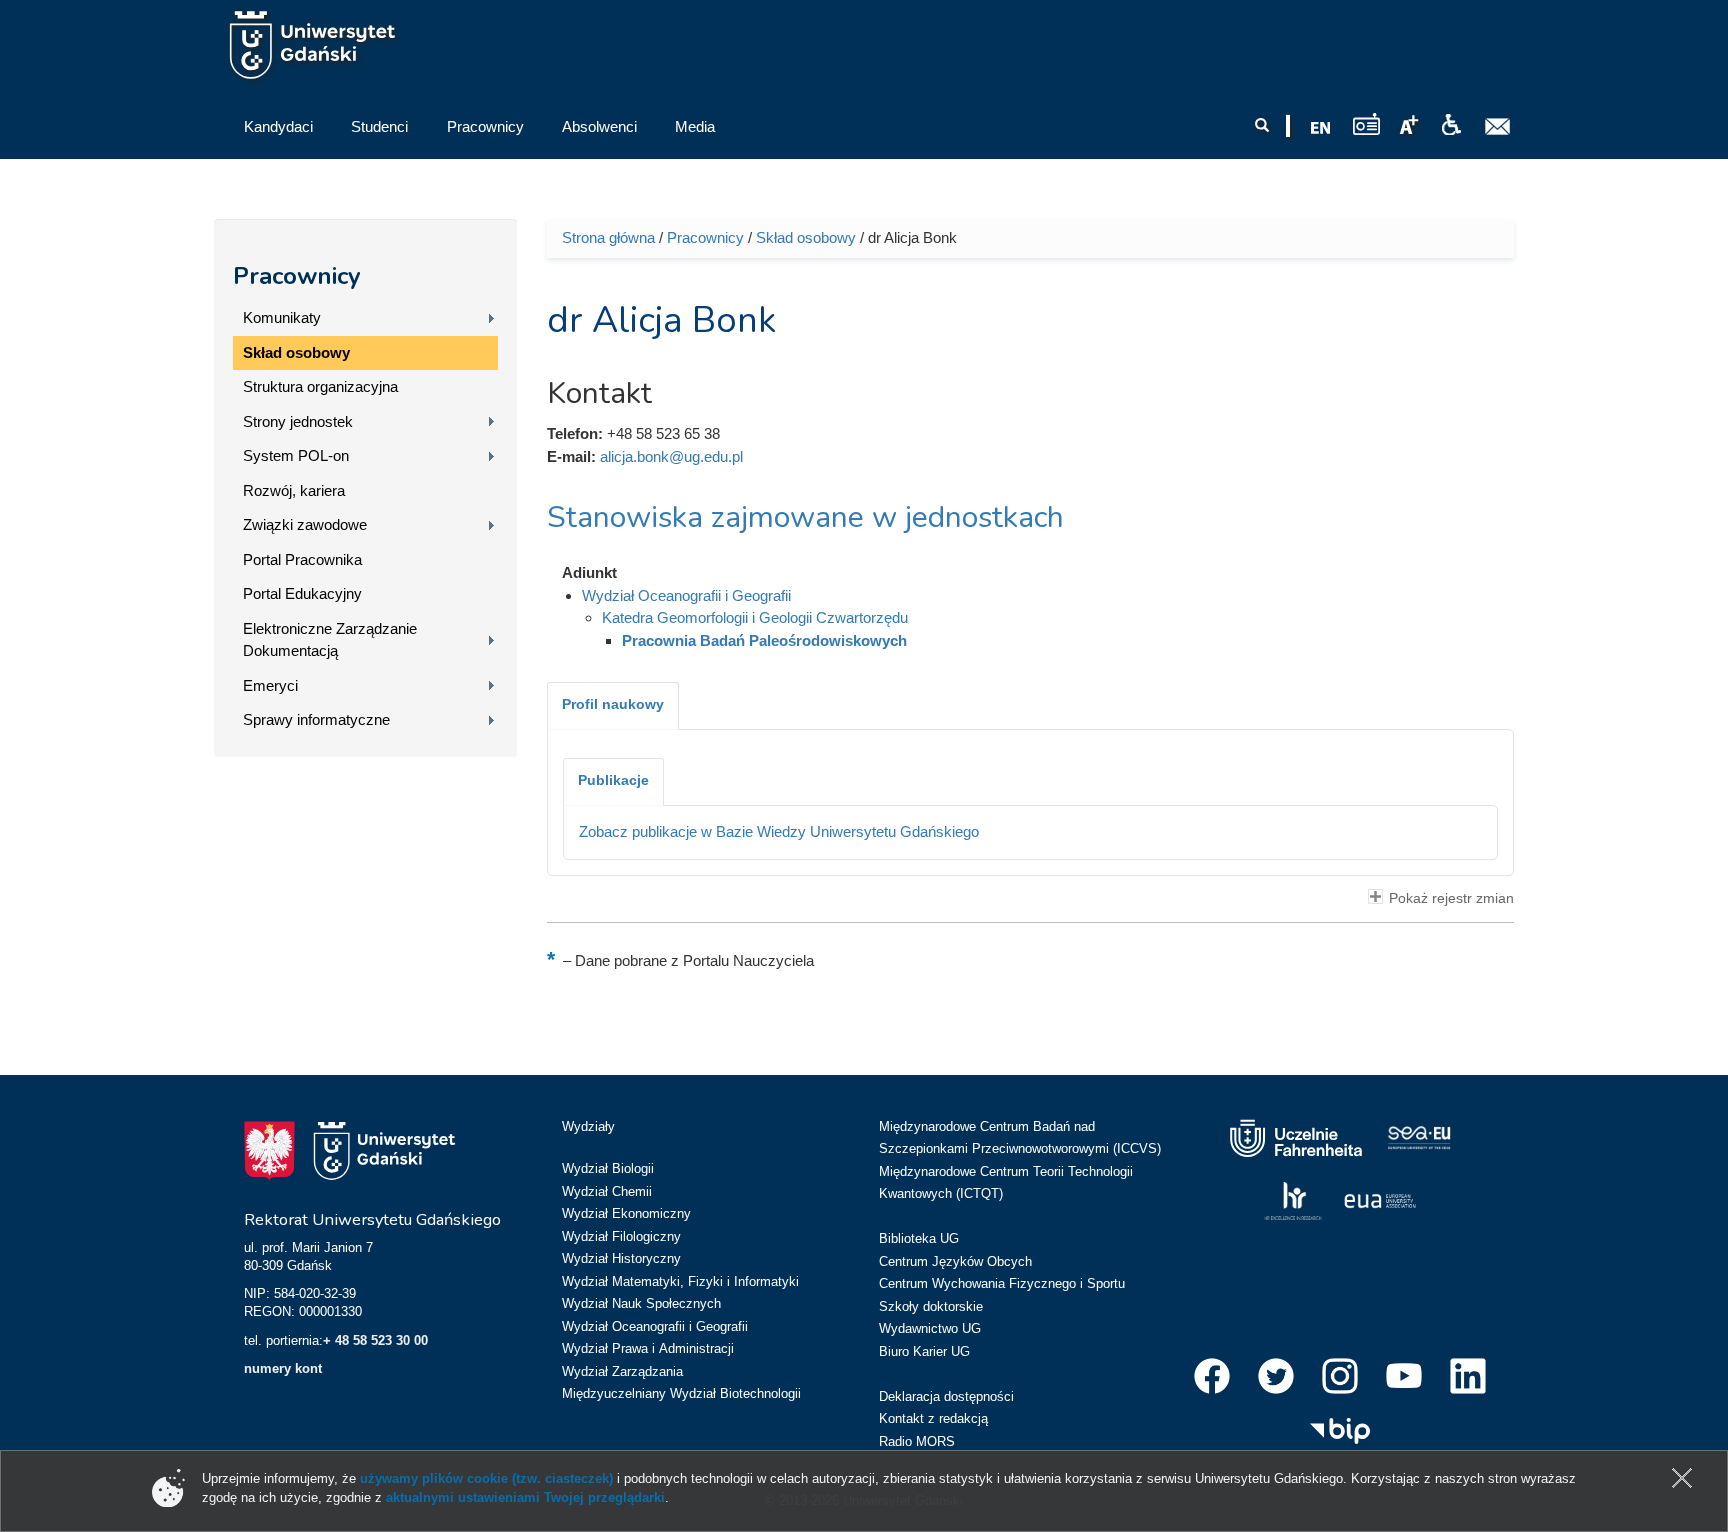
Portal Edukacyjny (302, 593)
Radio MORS (917, 1441)
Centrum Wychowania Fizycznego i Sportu (1002, 1283)
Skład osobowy (296, 352)
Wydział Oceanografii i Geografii (686, 595)
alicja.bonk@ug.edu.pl (671, 456)
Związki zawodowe (305, 524)
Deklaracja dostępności (946, 1396)
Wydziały (588, 1126)
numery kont (283, 1368)
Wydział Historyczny (621, 1258)
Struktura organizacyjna (320, 386)
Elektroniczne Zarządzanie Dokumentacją (330, 640)
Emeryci (270, 685)
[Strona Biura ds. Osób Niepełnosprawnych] (1451, 125)
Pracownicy (297, 276)
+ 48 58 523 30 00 (375, 1340)
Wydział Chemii (607, 1191)
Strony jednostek (298, 421)
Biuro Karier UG (924, 1351)
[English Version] (1321, 128)
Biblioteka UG (919, 1238)
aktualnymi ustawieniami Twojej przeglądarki (525, 1497)
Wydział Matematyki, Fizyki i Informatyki (680, 1281)
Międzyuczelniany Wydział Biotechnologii (681, 1393)
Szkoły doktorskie (931, 1306)
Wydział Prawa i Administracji (648, 1348)
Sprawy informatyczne (316, 719)
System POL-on (296, 455)
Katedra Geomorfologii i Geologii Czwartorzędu (755, 617)
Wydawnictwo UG (930, 1328)
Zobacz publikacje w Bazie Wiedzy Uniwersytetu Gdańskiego (779, 831)
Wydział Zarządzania (622, 1371)
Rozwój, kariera (294, 490)
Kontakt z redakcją (933, 1418)
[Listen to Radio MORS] (1366, 123)
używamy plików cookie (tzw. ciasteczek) (486, 1478)
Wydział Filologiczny (621, 1236)
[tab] (613, 706)
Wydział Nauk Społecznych (641, 1303)
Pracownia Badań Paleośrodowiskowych (764, 640)
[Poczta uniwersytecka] (1498, 127)
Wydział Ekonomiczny (626, 1213)
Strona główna (608, 237)
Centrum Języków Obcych (955, 1261)
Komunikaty (282, 317)
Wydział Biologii (608, 1168)
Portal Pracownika (302, 559)
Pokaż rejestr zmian (1451, 898)
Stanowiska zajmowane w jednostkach (805, 517)
